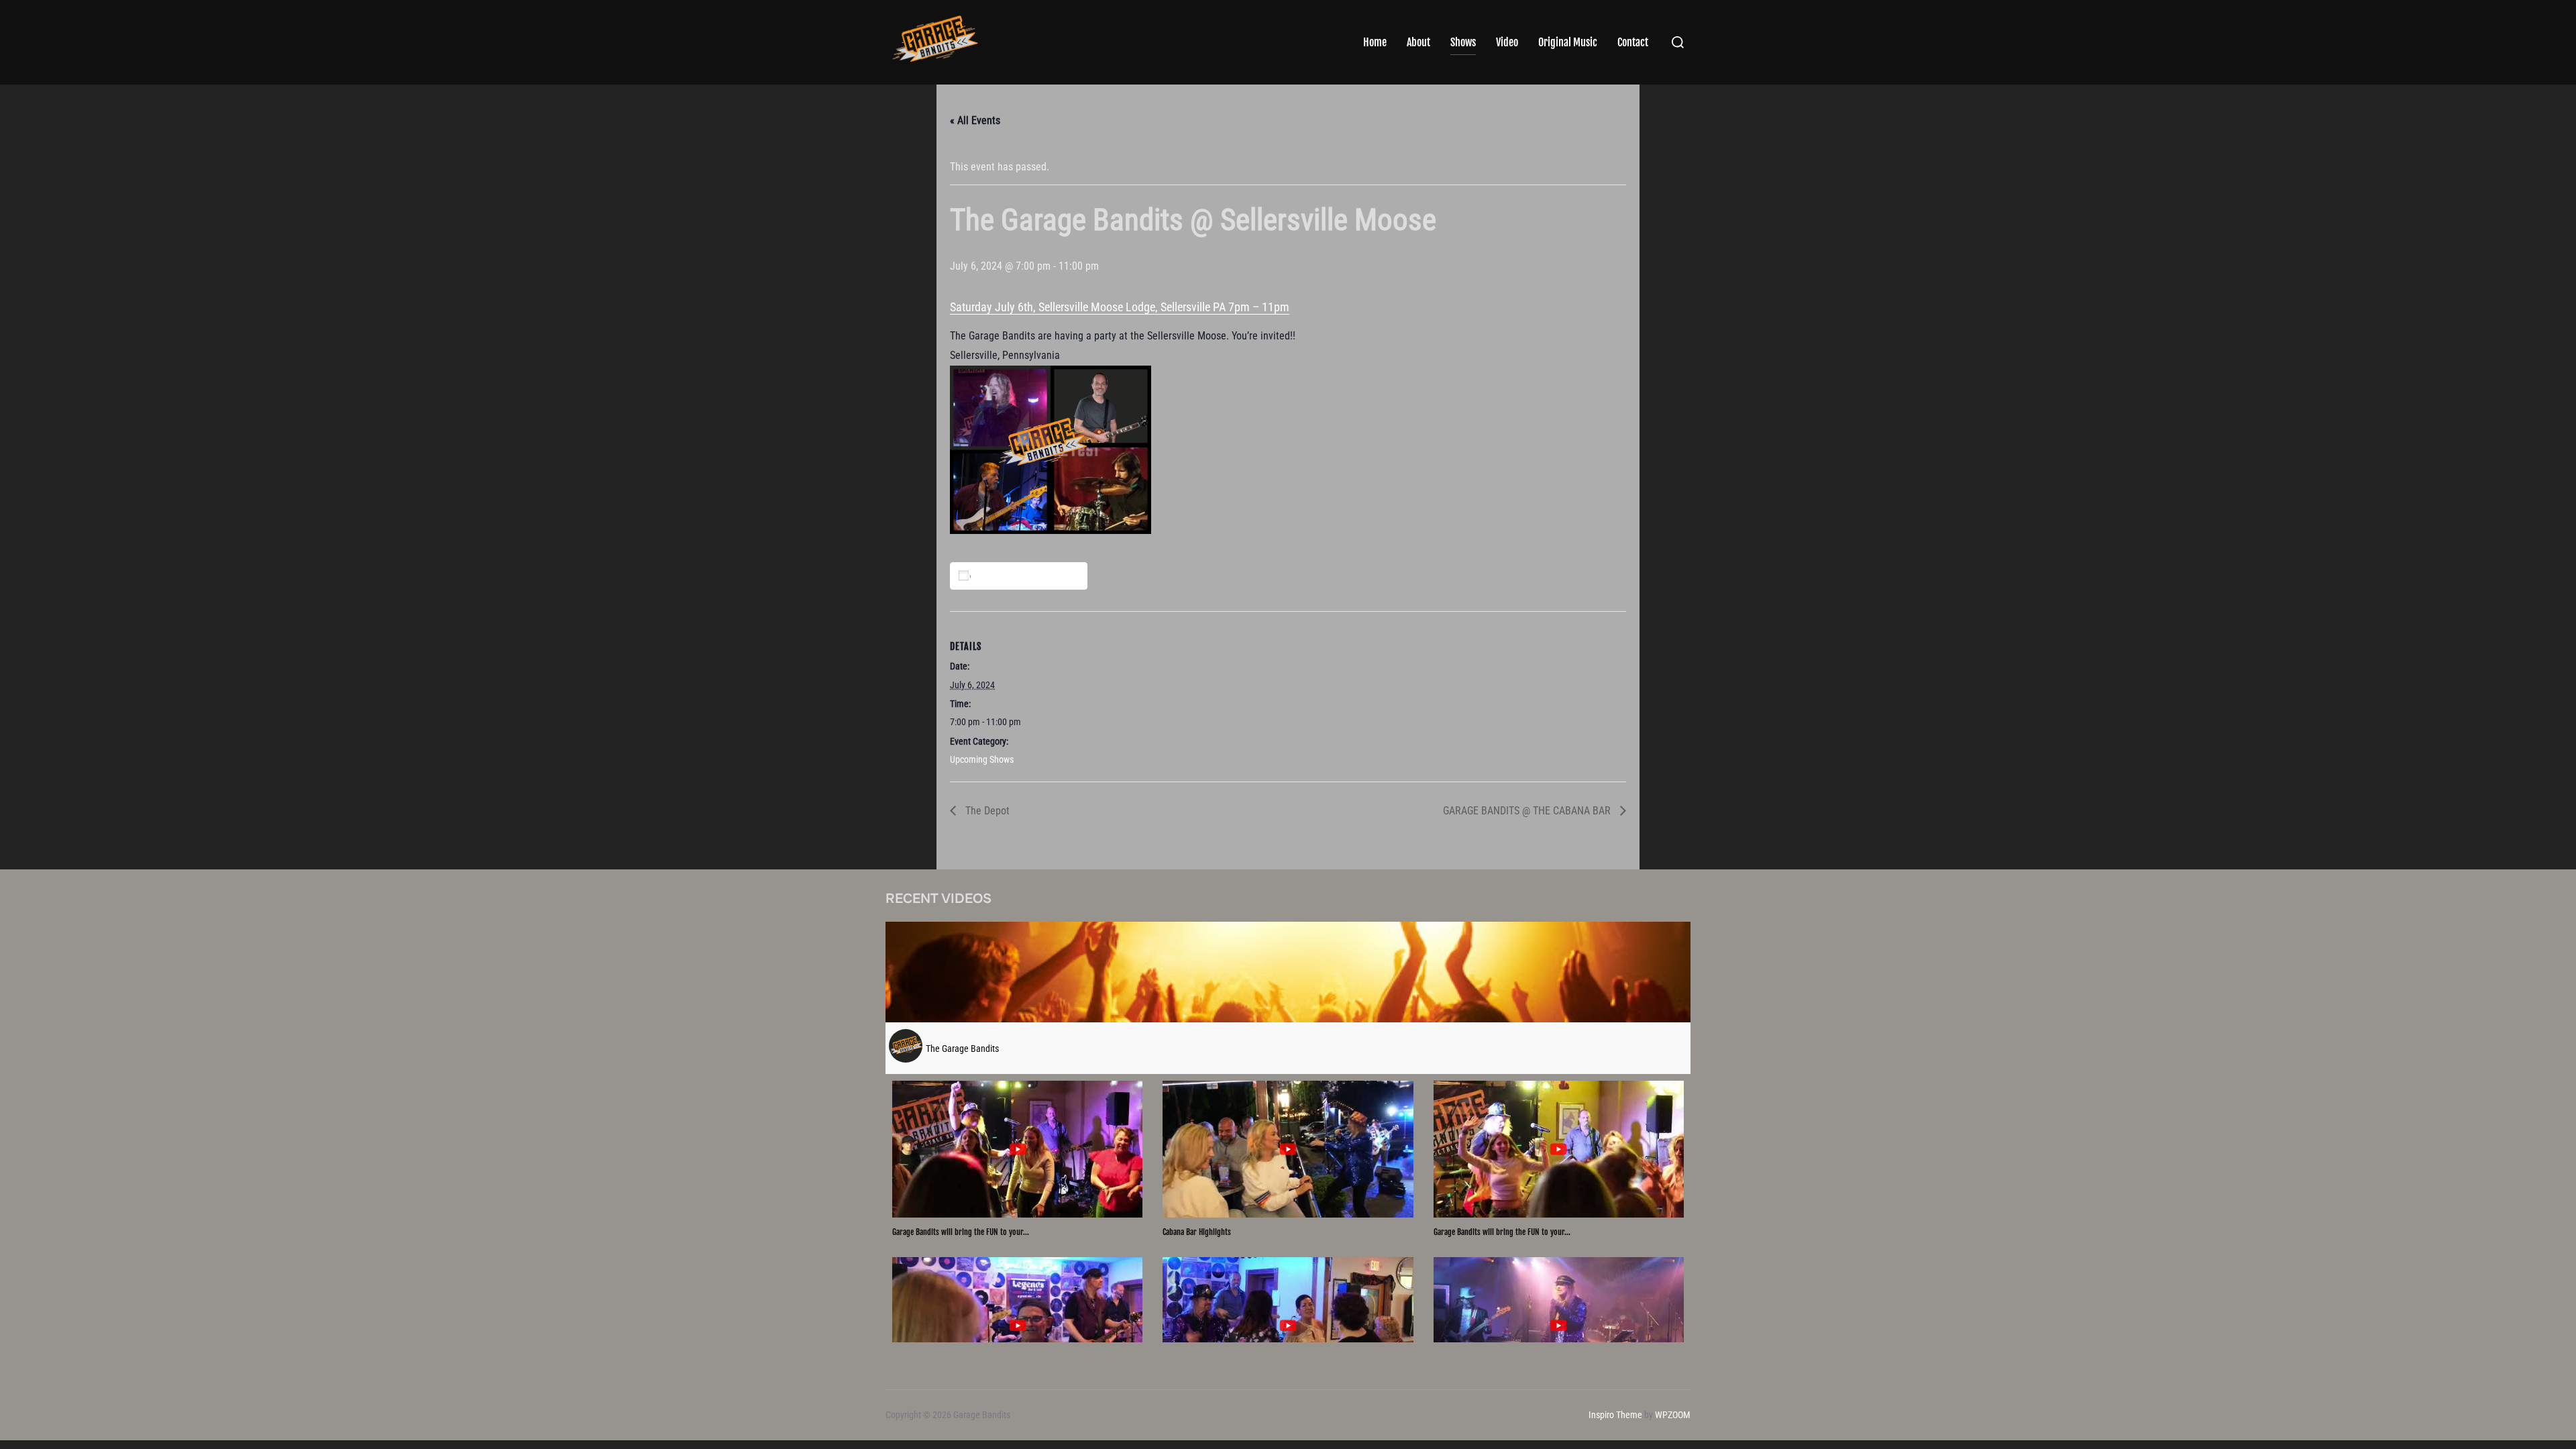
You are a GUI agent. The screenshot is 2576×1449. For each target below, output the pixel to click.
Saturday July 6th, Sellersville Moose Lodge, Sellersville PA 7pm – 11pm (1120, 307)
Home (1375, 42)
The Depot (986, 811)
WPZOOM (1673, 1415)
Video (1507, 42)
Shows (1463, 42)
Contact (1633, 42)
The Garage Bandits (962, 1049)
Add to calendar (1021, 576)
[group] (1017, 1159)
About (1418, 42)
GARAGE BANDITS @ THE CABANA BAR (1528, 811)
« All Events (975, 120)
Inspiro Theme (1615, 1415)
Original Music (1568, 42)
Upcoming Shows (982, 759)
